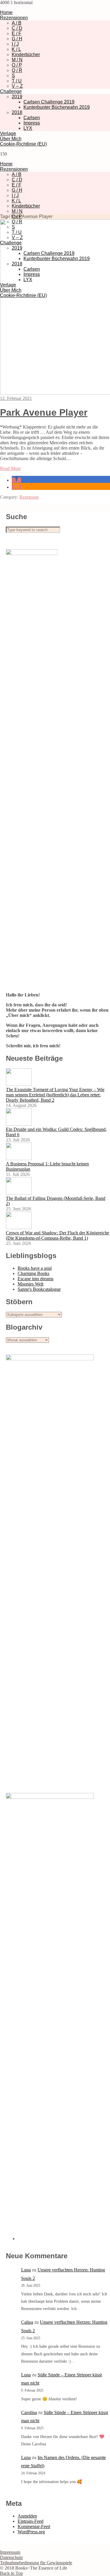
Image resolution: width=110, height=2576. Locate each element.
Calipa (27, 2322)
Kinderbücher (26, 55)
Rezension (29, 497)
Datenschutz (11, 2557)
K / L (16, 49)
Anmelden (27, 2516)
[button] (16, 480)
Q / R (17, 70)
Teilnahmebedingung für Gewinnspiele (36, 2563)
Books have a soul (35, 1268)
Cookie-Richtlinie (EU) (23, 144)
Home (6, 12)
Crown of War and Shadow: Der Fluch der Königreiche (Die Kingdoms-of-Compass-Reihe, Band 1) (57, 1235)
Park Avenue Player (44, 412)
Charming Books (33, 1273)
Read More (10, 468)
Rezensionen (14, 18)
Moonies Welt (31, 1284)
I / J (15, 44)
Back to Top (11, 2573)
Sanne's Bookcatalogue (39, 1289)
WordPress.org (31, 2532)
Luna (26, 2270)
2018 (17, 112)
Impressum (10, 2552)
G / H (17, 39)
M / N (17, 60)
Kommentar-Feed (34, 2526)
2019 (17, 97)
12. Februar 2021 (16, 398)
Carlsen (32, 118)
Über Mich (11, 139)
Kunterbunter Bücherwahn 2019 (57, 107)
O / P (17, 65)
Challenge (11, 91)
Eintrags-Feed (31, 2521)
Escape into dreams (35, 1279)
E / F (17, 33)
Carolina (29, 2412)
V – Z (17, 86)
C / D (17, 28)
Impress (32, 123)
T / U (17, 81)
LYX (28, 128)
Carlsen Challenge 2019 (49, 102)
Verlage (8, 133)
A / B (17, 23)
